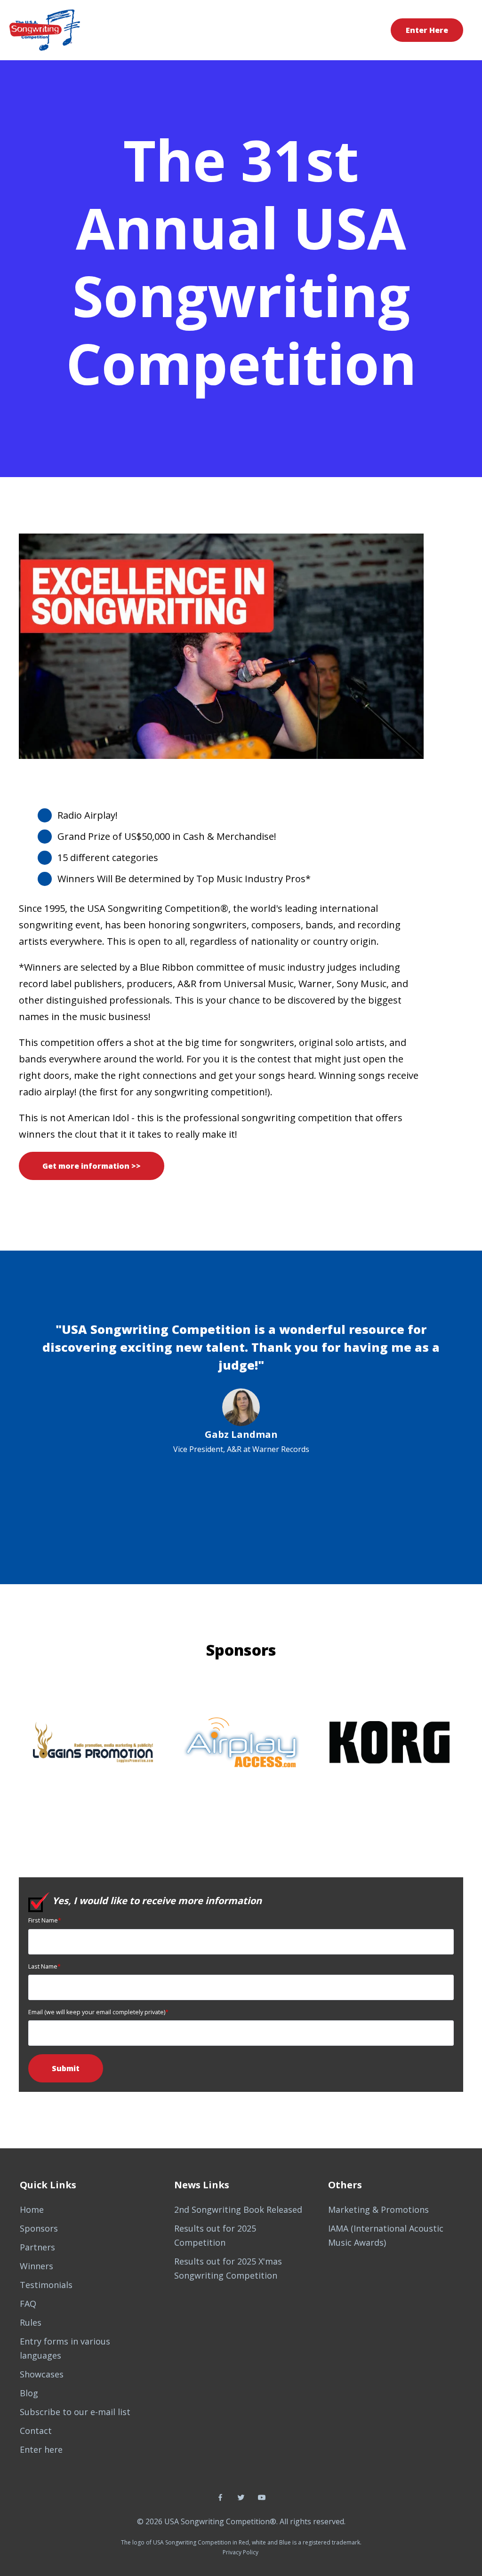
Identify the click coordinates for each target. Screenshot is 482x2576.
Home (32, 2209)
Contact (36, 2431)
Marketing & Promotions (378, 2209)
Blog (29, 2393)
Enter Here (427, 30)
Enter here (41, 2449)
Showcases (42, 2374)
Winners (36, 2266)
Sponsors (39, 2228)
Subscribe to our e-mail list (75, 2412)
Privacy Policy (241, 2552)
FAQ (28, 2304)
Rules (31, 2322)
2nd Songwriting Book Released (238, 2209)
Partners (37, 2247)
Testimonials (46, 2285)
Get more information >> (92, 1166)
